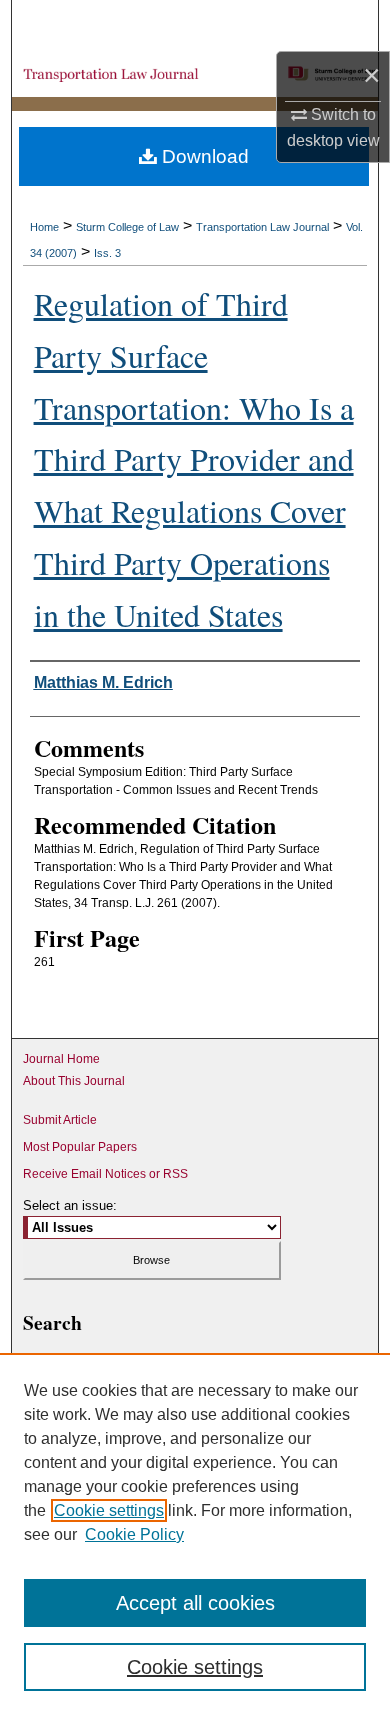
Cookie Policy (134, 1534)
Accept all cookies (195, 1603)
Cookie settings (109, 1510)
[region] (195, 1534)
